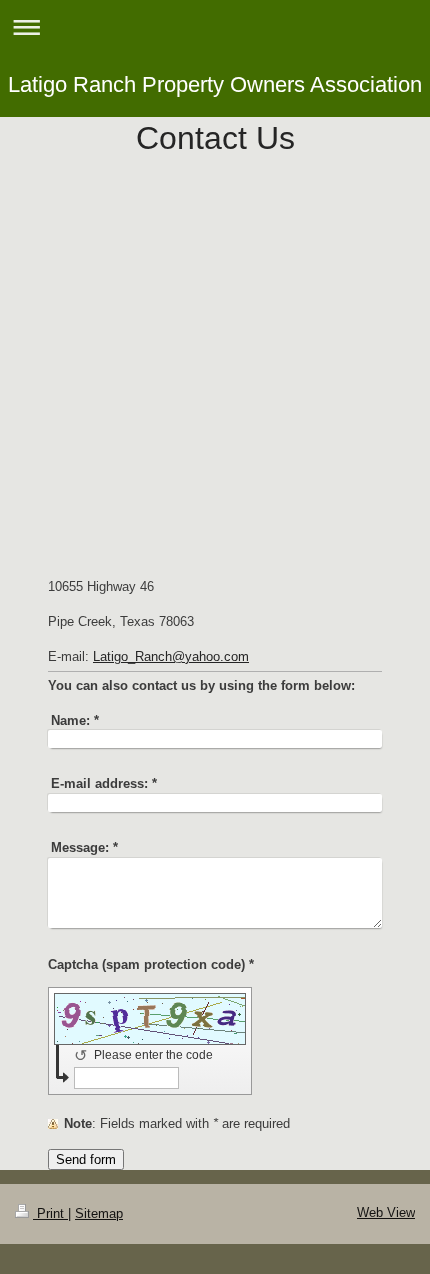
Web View (386, 1212)
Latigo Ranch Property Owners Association (215, 84)
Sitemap (99, 1213)
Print (50, 1213)
